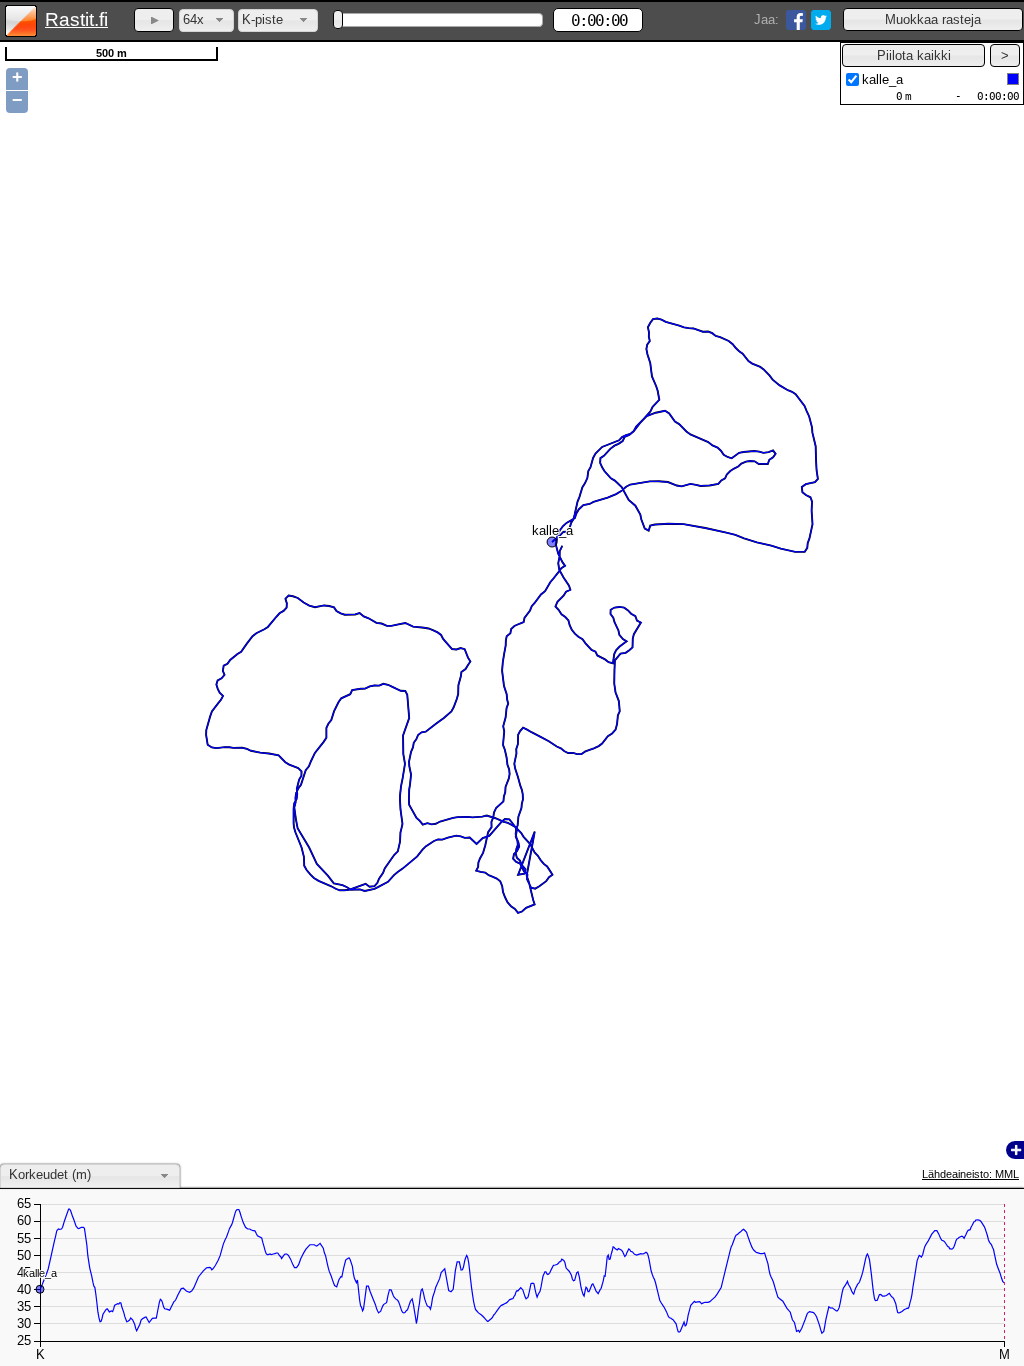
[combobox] (206, 20)
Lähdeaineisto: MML (970, 1174)
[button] (933, 19)
